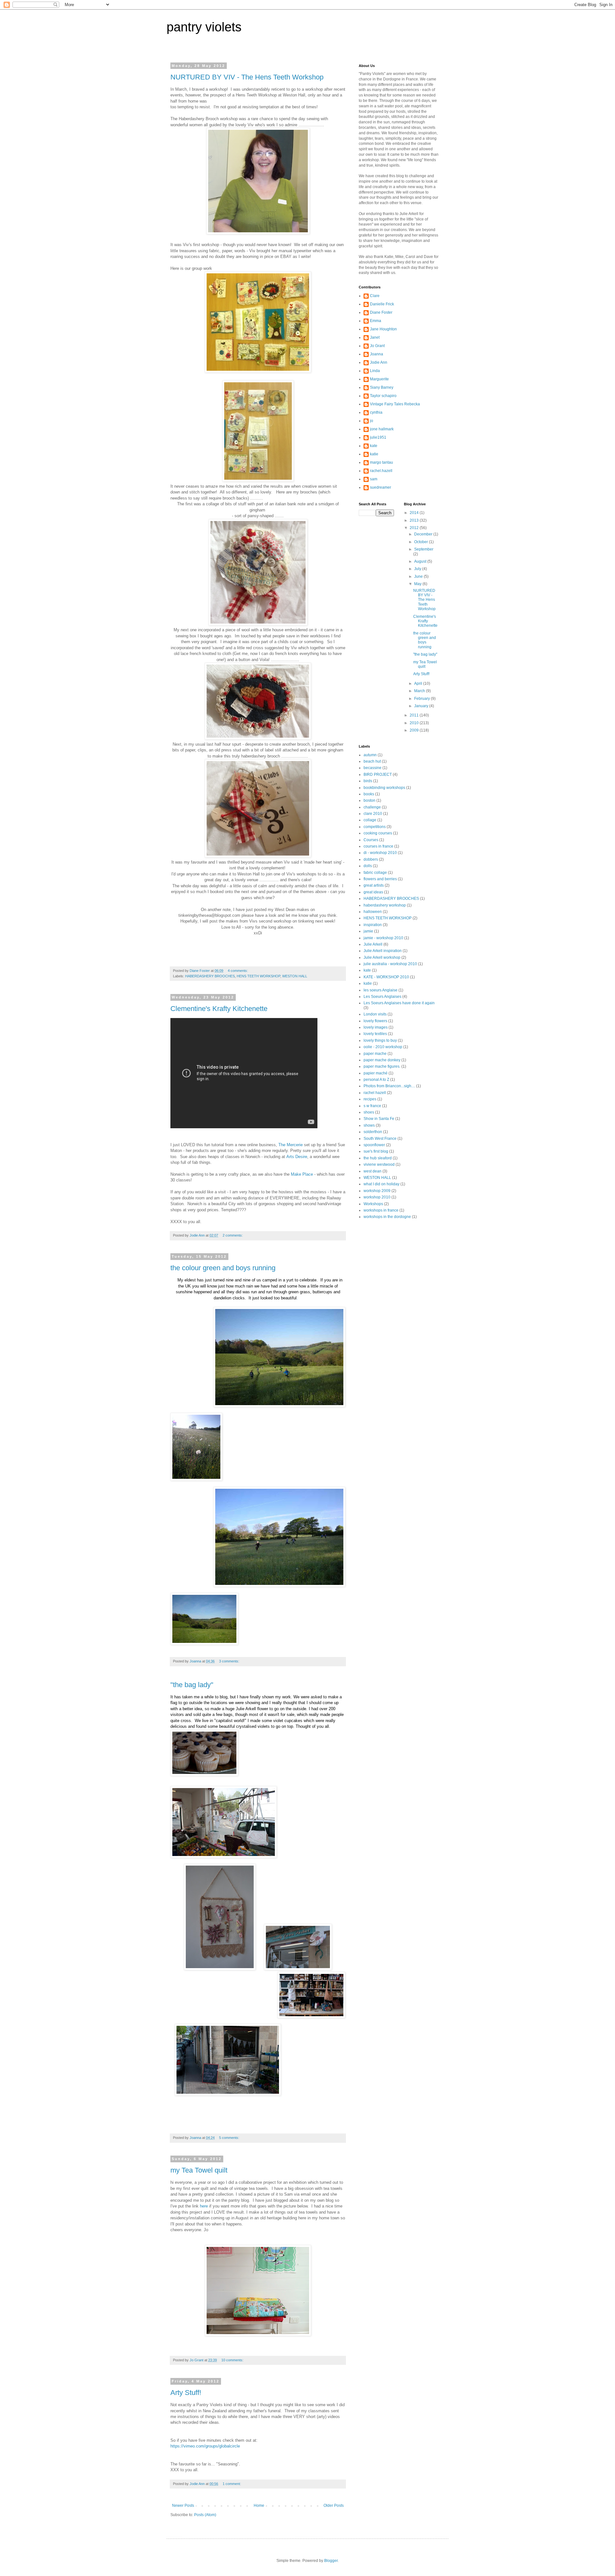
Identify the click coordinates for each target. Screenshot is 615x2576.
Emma (376, 321)
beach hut (372, 761)
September (424, 549)
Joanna (377, 354)
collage (370, 820)
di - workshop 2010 (380, 853)
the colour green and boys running (223, 1268)
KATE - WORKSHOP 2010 (386, 977)
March (420, 691)
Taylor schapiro (383, 396)
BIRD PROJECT (378, 774)
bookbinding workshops (384, 788)
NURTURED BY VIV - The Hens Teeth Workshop (247, 77)
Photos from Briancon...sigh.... (389, 1086)
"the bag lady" (192, 1685)
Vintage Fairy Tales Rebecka (395, 404)
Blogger (331, 2561)
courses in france (378, 846)
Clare (375, 296)
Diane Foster (381, 312)
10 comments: (233, 2360)
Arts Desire (297, 1157)
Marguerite (379, 379)
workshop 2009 (377, 1191)
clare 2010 (373, 814)
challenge (372, 807)
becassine (373, 768)
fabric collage (375, 873)
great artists (374, 885)
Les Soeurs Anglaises (382, 997)
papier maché (376, 1073)
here (204, 2206)
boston (369, 800)
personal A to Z (376, 1080)
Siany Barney (382, 387)
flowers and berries (380, 879)
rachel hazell (375, 1093)
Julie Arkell (373, 944)
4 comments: (238, 971)
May (418, 584)
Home (259, 2506)
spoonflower (374, 1145)
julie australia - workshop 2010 (390, 964)
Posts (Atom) (205, 2515)
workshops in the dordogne (387, 1217)
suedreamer (381, 487)
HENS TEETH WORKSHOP (258, 976)
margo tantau (381, 462)
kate (374, 446)
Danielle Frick (382, 304)
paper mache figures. (382, 1066)
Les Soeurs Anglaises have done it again (399, 1003)
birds (368, 781)
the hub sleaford (378, 1158)
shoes (369, 1112)
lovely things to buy (380, 1040)
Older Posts (334, 2506)
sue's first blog (376, 1151)
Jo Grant (377, 346)
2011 (415, 715)
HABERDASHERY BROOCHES (210, 976)
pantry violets (204, 27)
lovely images (376, 1027)
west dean (373, 1171)
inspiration (373, 925)
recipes (370, 1099)
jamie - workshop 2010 (383, 938)
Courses (371, 840)
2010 (415, 723)
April (419, 683)
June (419, 576)
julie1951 (378, 437)
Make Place (302, 1174)
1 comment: (232, 2484)
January (422, 706)
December (424, 534)
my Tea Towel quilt (199, 2170)
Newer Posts (183, 2506)
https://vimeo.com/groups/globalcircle (205, 2446)
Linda (375, 371)
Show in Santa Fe (379, 1119)
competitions (375, 827)
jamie (368, 931)
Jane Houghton (383, 329)
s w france (372, 1106)
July (418, 569)
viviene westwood (379, 1164)
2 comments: (233, 1235)
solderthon (373, 1132)
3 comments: (230, 1661)
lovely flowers (375, 1021)
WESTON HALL (295, 976)
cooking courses (378, 833)
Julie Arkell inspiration (383, 951)
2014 (415, 513)
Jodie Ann (379, 362)
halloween (373, 912)
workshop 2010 (377, 1197)
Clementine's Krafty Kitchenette (219, 1009)
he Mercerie (292, 1145)
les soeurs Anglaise (381, 990)
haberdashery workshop (385, 905)
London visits (375, 1014)
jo (372, 421)
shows (369, 1125)
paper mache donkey (382, 1060)
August (421, 561)
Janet (375, 337)
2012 (415, 528)
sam (374, 479)
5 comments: (230, 2138)
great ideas (373, 892)
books (369, 794)
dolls (368, 866)
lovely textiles (375, 1034)
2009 (415, 730)
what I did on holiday (381, 1184)
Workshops (373, 1204)
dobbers (371, 859)
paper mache (375, 1054)
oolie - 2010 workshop (383, 1047)
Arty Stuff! (186, 2393)
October (422, 542)
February (422, 699)
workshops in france (381, 1210)
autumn (370, 755)
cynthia (376, 412)
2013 (415, 520)
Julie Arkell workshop (382, 957)
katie (374, 454)
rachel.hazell (381, 471)
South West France (380, 1139)
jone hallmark (382, 429)
